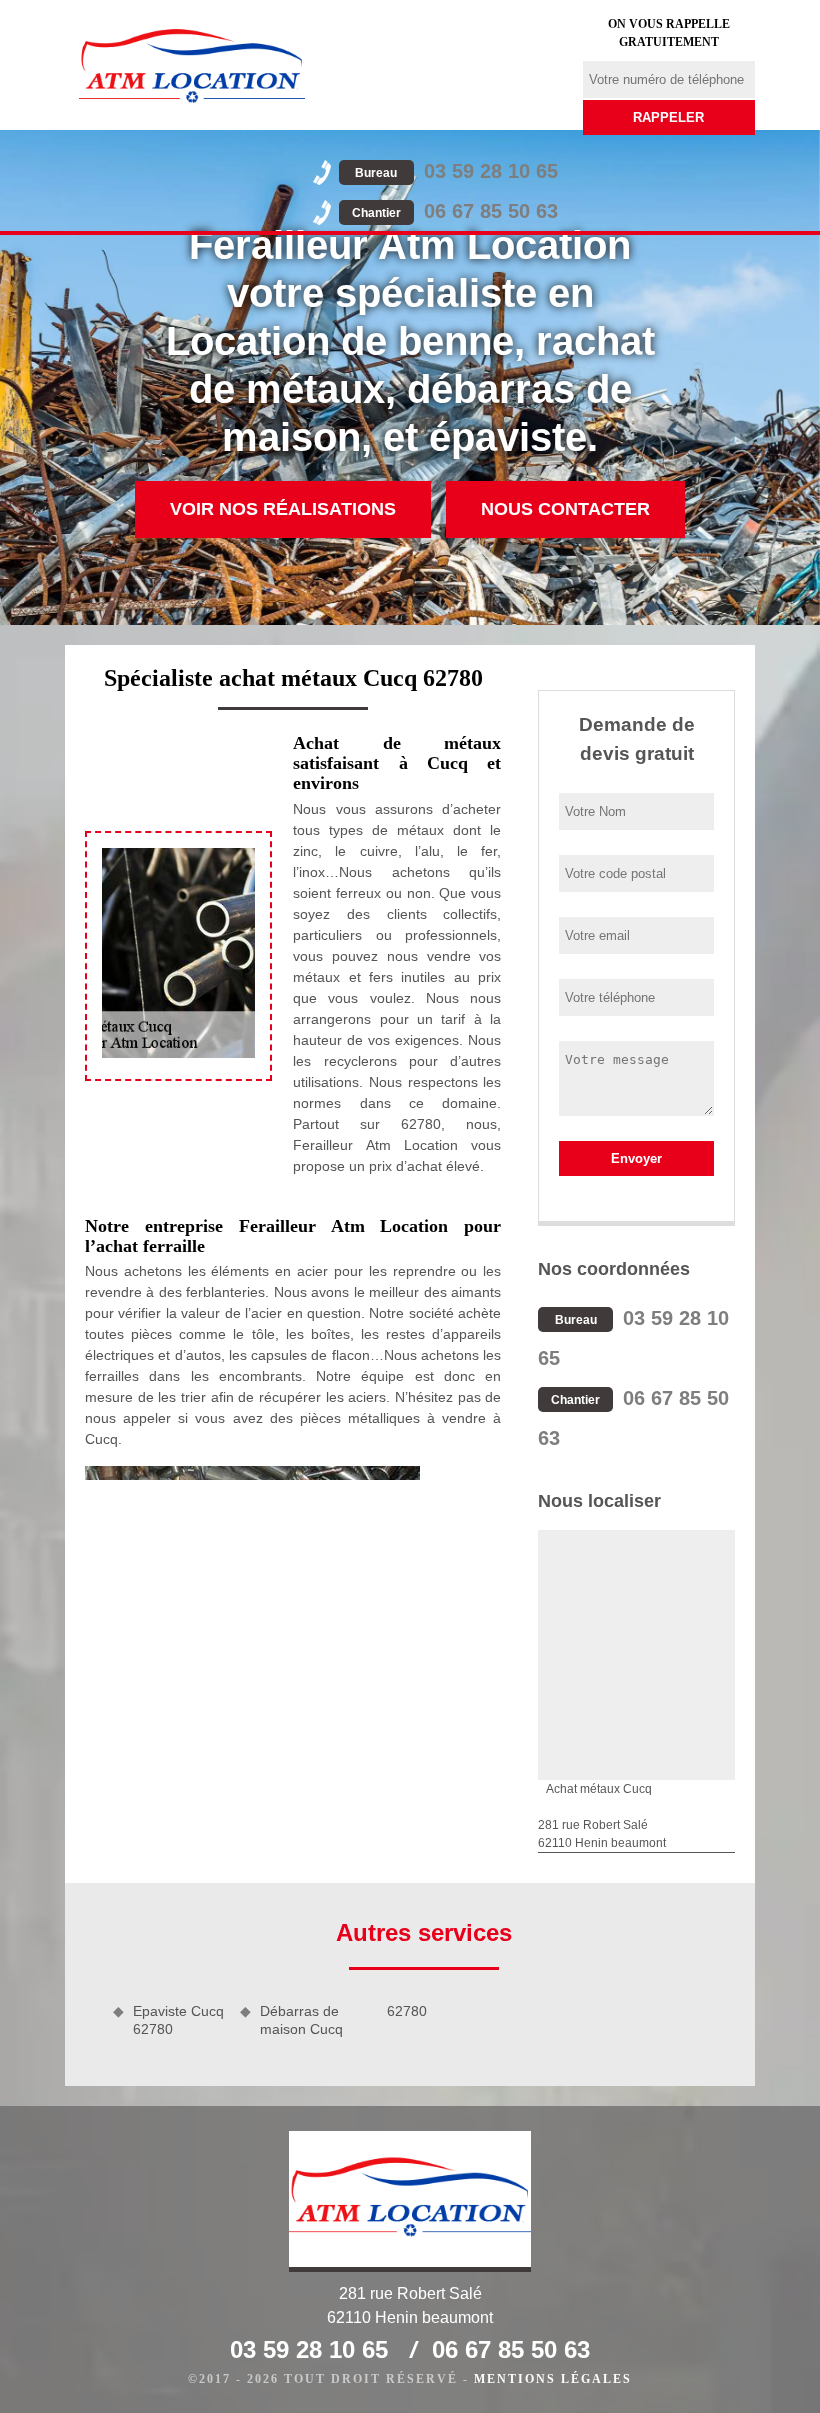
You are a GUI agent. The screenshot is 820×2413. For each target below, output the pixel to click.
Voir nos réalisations (283, 509)
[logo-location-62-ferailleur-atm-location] (192, 65)
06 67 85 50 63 (455, 211)
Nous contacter (565, 509)
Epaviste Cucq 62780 (178, 2020)
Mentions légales (553, 2379)
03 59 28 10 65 (456, 171)
